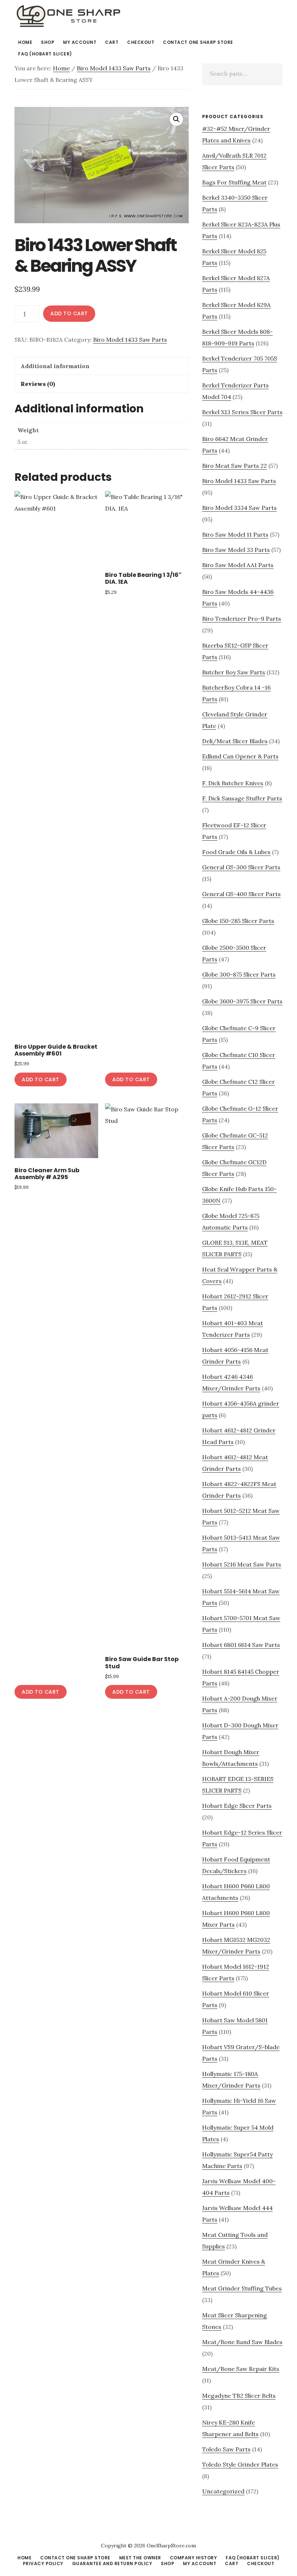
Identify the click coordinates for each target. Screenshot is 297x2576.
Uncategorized (223, 2491)
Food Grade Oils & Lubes (236, 852)
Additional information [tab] (55, 366)
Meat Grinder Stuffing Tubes (242, 2288)
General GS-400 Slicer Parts (241, 894)
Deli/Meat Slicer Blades (235, 741)
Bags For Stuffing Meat (234, 182)
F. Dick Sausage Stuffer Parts (242, 798)
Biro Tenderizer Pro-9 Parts (242, 619)
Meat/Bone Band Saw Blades (242, 2342)
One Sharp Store (69, 16)
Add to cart (69, 313)
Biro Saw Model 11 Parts (235, 534)
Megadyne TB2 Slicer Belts (239, 2396)
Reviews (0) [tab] (38, 384)
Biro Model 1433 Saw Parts (114, 68)
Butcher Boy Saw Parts (234, 672)
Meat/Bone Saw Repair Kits (241, 2369)
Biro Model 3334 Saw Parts (239, 508)
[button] (176, 119)
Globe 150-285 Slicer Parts (238, 921)
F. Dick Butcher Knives (233, 783)
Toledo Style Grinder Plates (240, 2464)
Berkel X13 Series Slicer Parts (242, 412)
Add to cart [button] (41, 1079)
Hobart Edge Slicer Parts (237, 1806)
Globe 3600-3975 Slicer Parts (242, 1001)
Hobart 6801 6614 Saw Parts (241, 1645)
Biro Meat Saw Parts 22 (235, 466)
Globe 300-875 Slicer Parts (239, 974)
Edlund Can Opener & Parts (240, 756)
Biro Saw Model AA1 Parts (238, 565)
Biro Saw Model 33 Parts (236, 550)
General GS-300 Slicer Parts (241, 867)
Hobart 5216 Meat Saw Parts (242, 1564)
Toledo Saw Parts (226, 2449)
